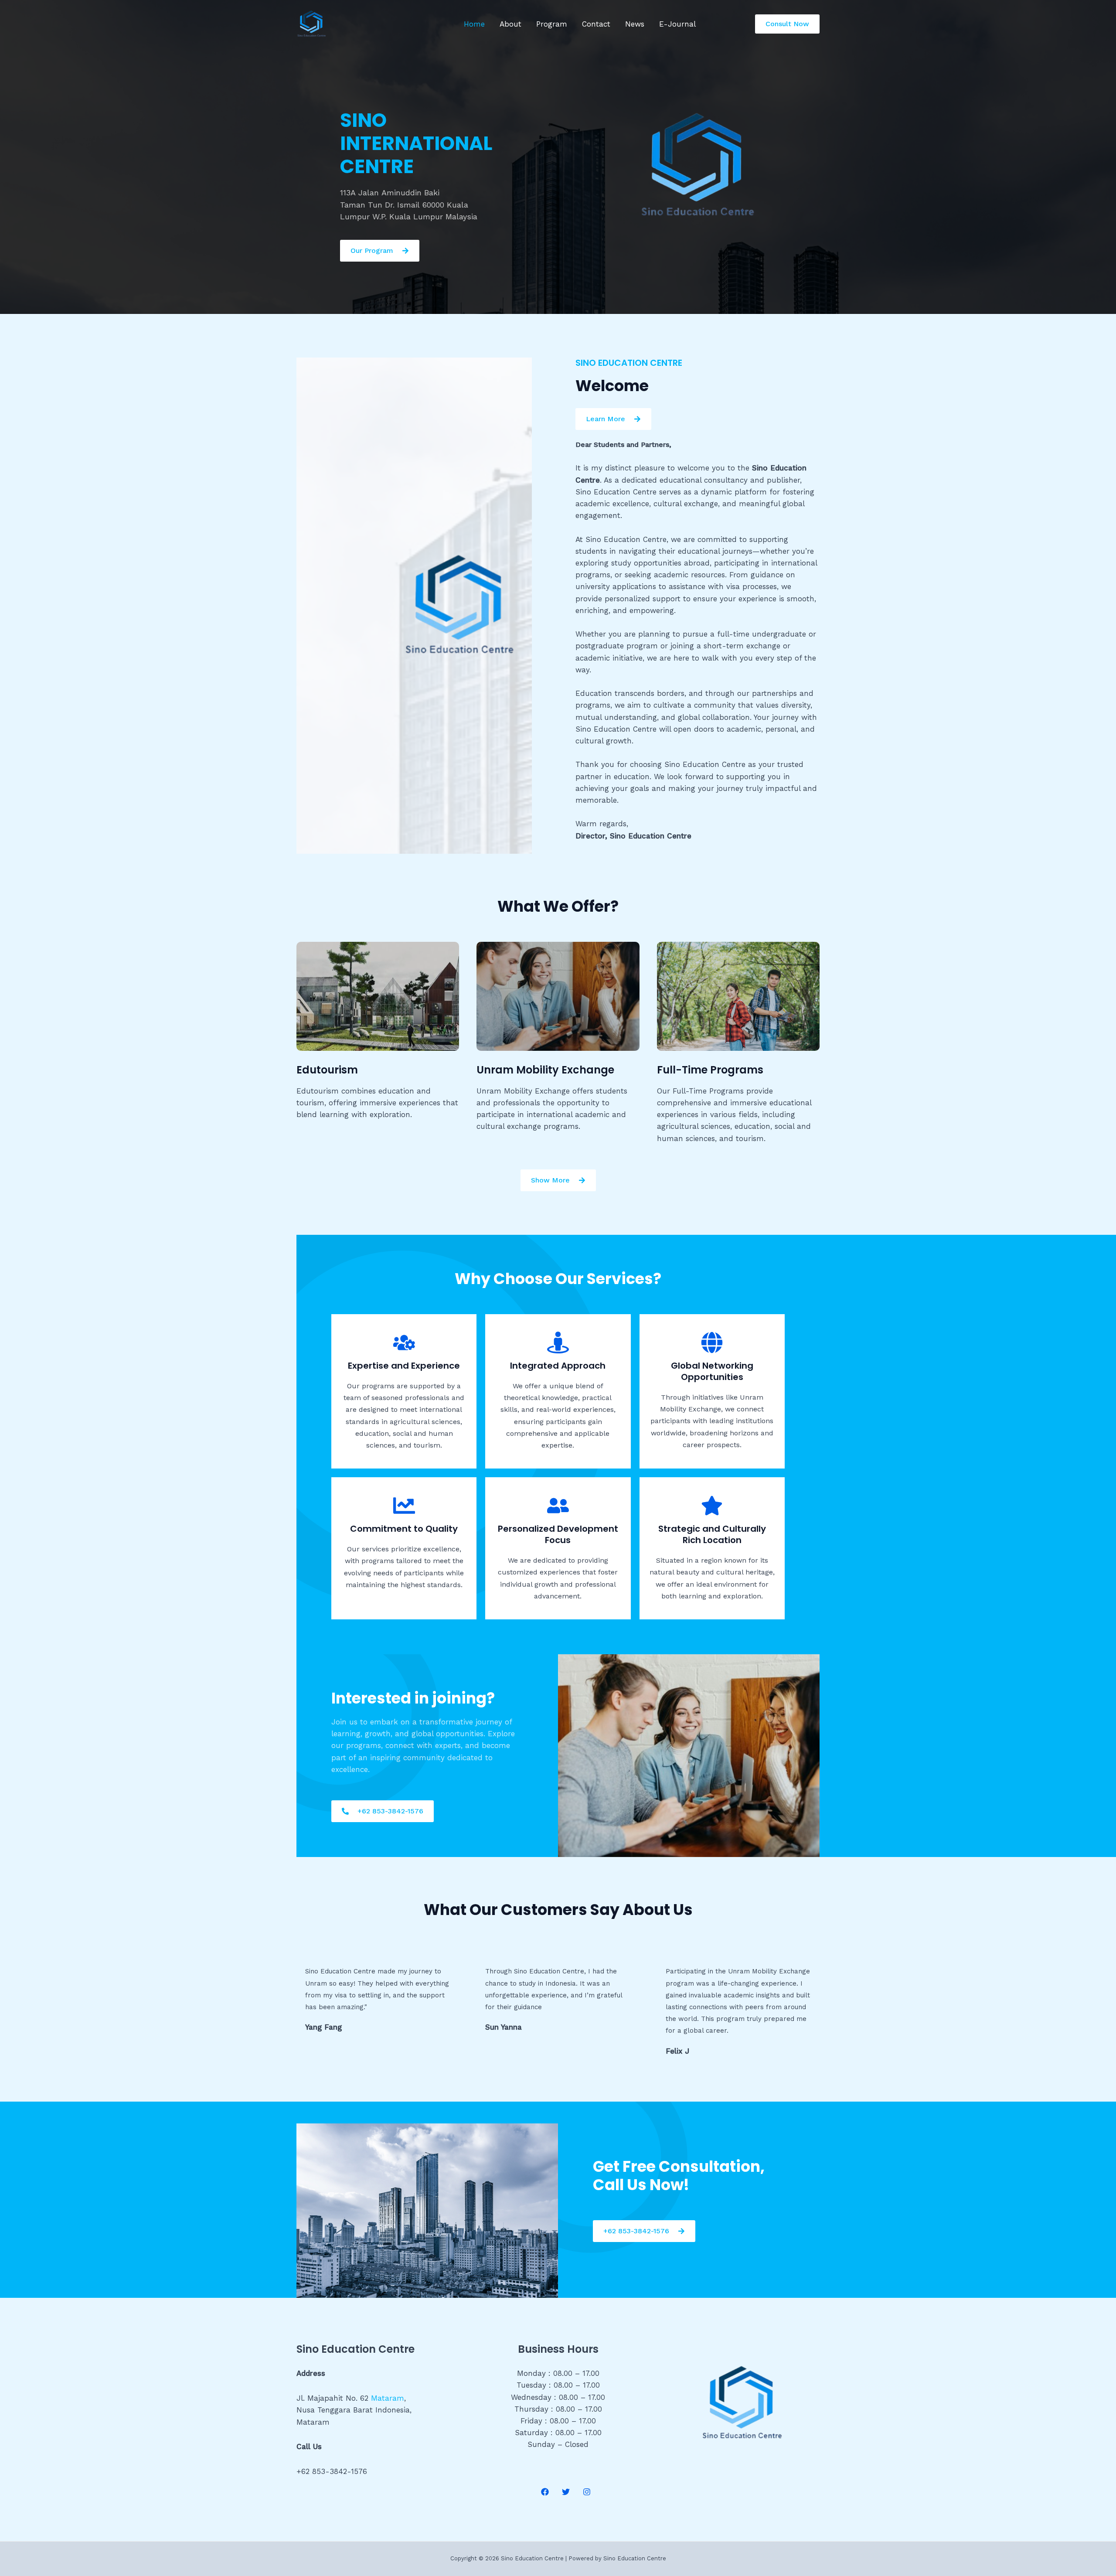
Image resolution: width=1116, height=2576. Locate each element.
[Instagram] (587, 2492)
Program (552, 24)
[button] (787, 24)
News (635, 24)
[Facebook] (545, 2492)
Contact (596, 24)
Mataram (388, 2398)
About (510, 24)
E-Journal (677, 24)
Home (474, 24)
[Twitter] (566, 2492)
